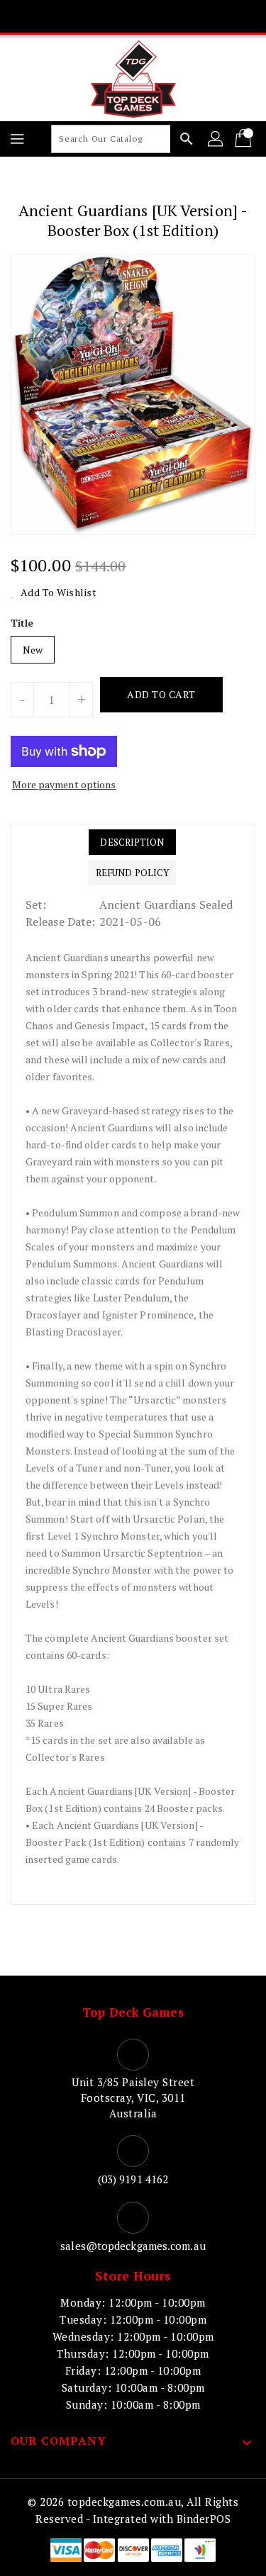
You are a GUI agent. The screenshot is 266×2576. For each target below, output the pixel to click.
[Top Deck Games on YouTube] (160, 16)
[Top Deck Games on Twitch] (187, 16)
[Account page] (216, 139)
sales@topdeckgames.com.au (133, 2246)
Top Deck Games (133, 2012)
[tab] (132, 842)
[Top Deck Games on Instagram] (133, 16)
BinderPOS (204, 2519)
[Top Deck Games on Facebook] (79, 16)
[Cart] (245, 139)
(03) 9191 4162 (133, 2179)
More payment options (64, 784)
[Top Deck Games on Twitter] (106, 16)
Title (22, 623)
